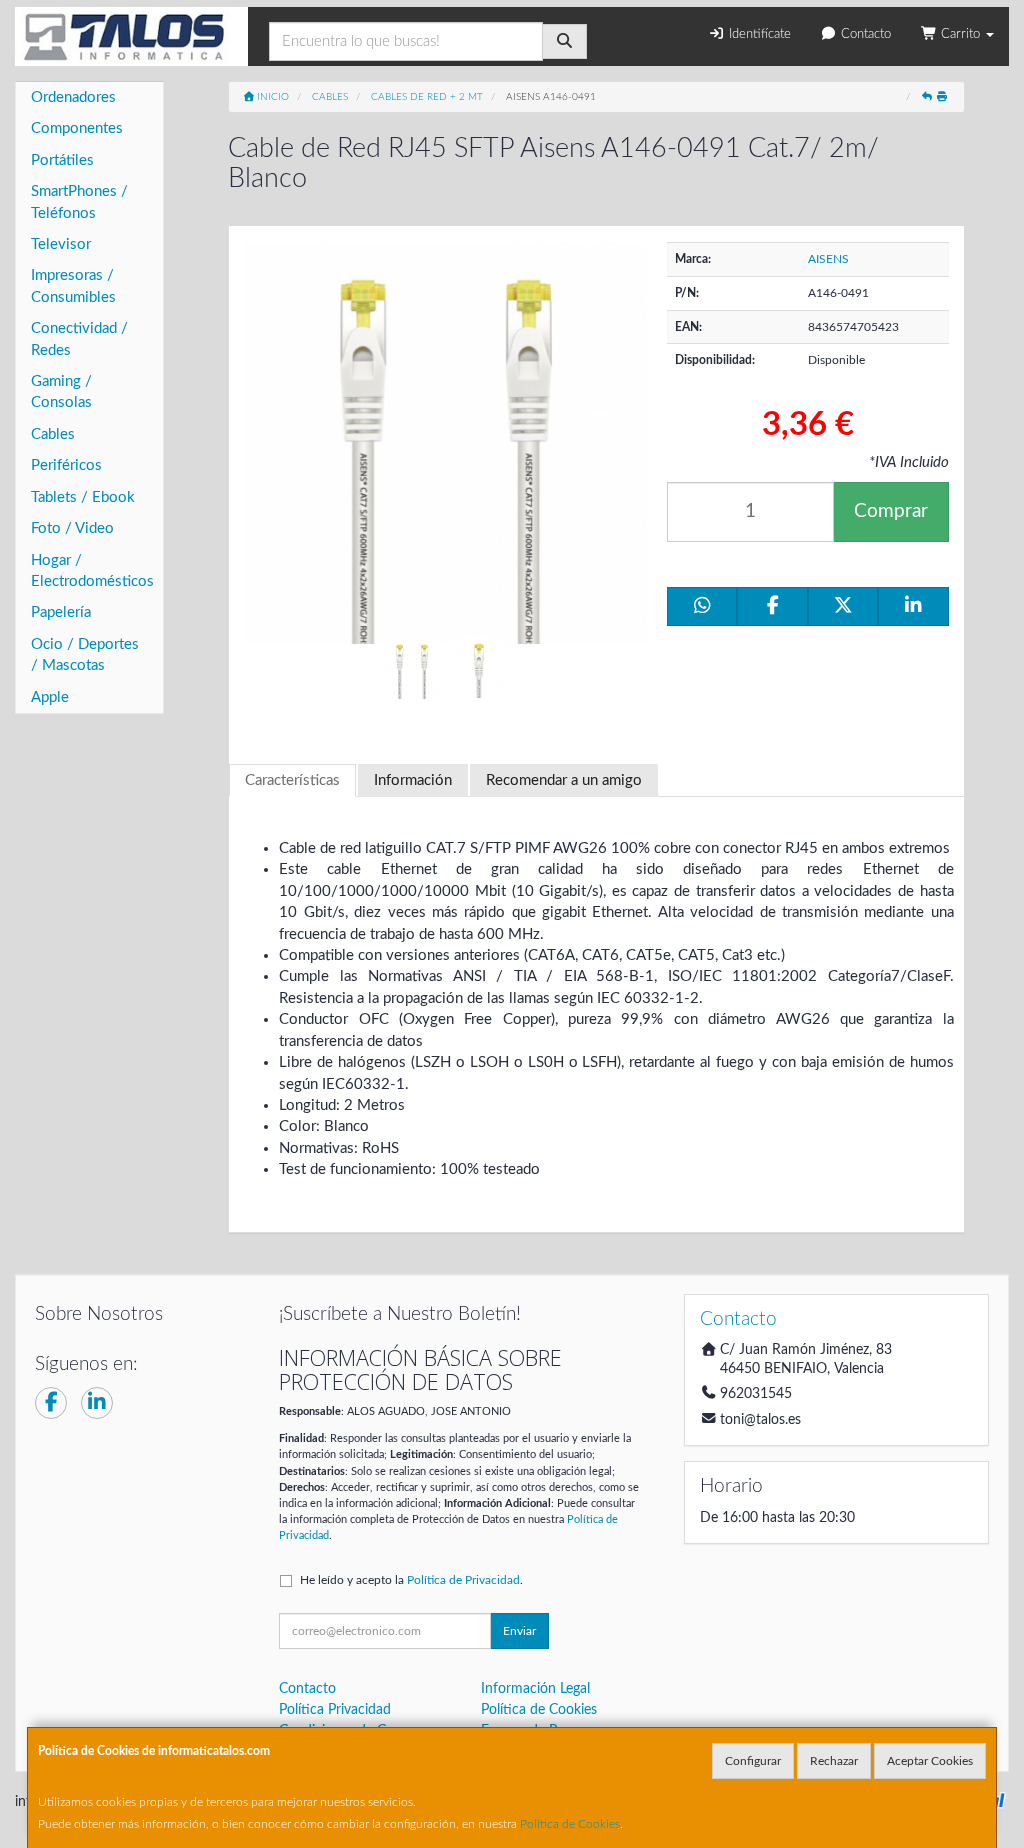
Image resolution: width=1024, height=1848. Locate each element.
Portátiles (62, 160)
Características (292, 780)
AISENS (828, 259)
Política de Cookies (570, 1824)
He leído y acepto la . (411, 1580)
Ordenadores (73, 97)
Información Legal (535, 1689)
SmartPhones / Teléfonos (79, 202)
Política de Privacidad (463, 1580)
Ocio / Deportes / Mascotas (85, 655)
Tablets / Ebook (83, 497)
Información (413, 780)
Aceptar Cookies (930, 1761)
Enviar (519, 1631)
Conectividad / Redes (79, 339)
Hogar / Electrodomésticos (92, 571)
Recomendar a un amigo (564, 780)
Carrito (960, 34)
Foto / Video (72, 528)
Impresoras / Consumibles (73, 286)
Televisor (61, 244)
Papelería (61, 612)
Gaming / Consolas (61, 392)
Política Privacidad (335, 1710)
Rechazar (834, 1761)
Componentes (77, 128)
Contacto (864, 34)
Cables (53, 434)
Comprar (891, 511)
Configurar (753, 1761)
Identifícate (758, 34)
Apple (50, 697)
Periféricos (66, 465)
